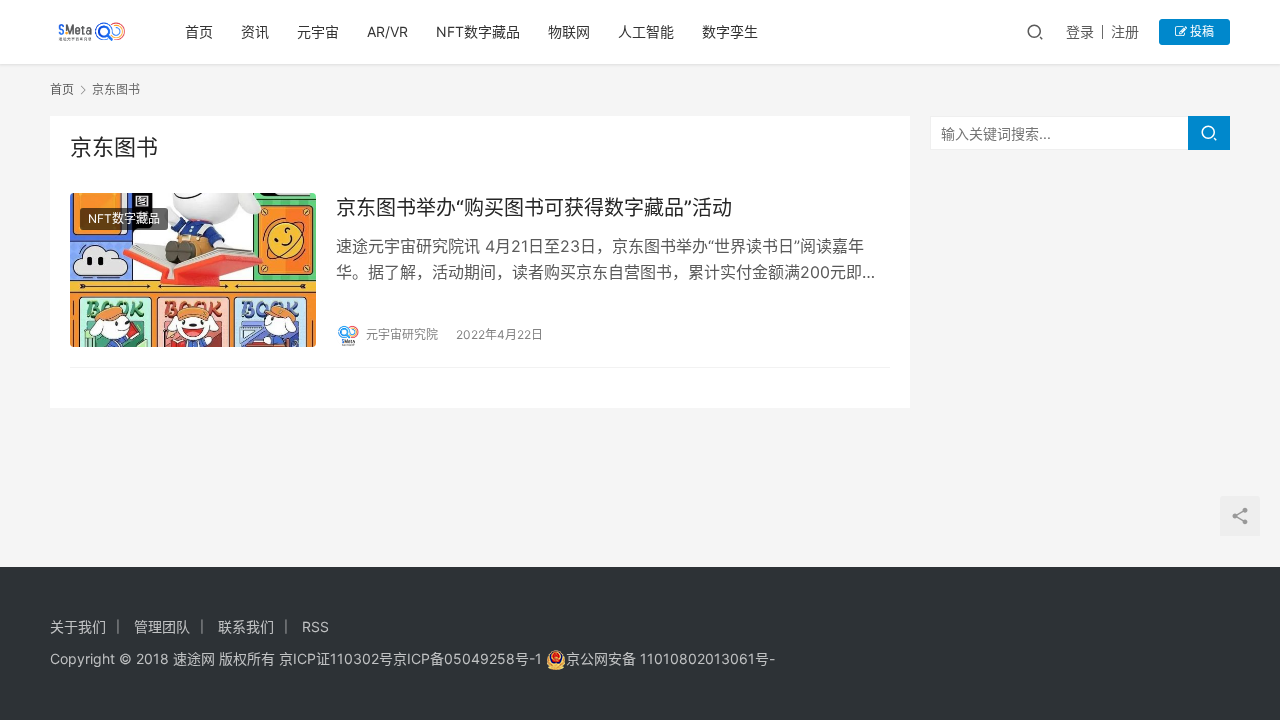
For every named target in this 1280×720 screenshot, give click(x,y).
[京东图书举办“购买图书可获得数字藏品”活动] (193, 270)
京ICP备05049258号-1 (469, 658)
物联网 (569, 31)
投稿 (1200, 31)
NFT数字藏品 (478, 31)
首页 (199, 31)
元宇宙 (318, 31)
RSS (315, 626)
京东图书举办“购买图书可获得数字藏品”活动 (534, 208)
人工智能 (646, 31)
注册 (1125, 31)
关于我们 (78, 626)
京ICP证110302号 (336, 658)
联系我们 (246, 626)
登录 (1080, 31)
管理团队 (162, 626)
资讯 (255, 31)
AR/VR (387, 31)
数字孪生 (730, 31)
